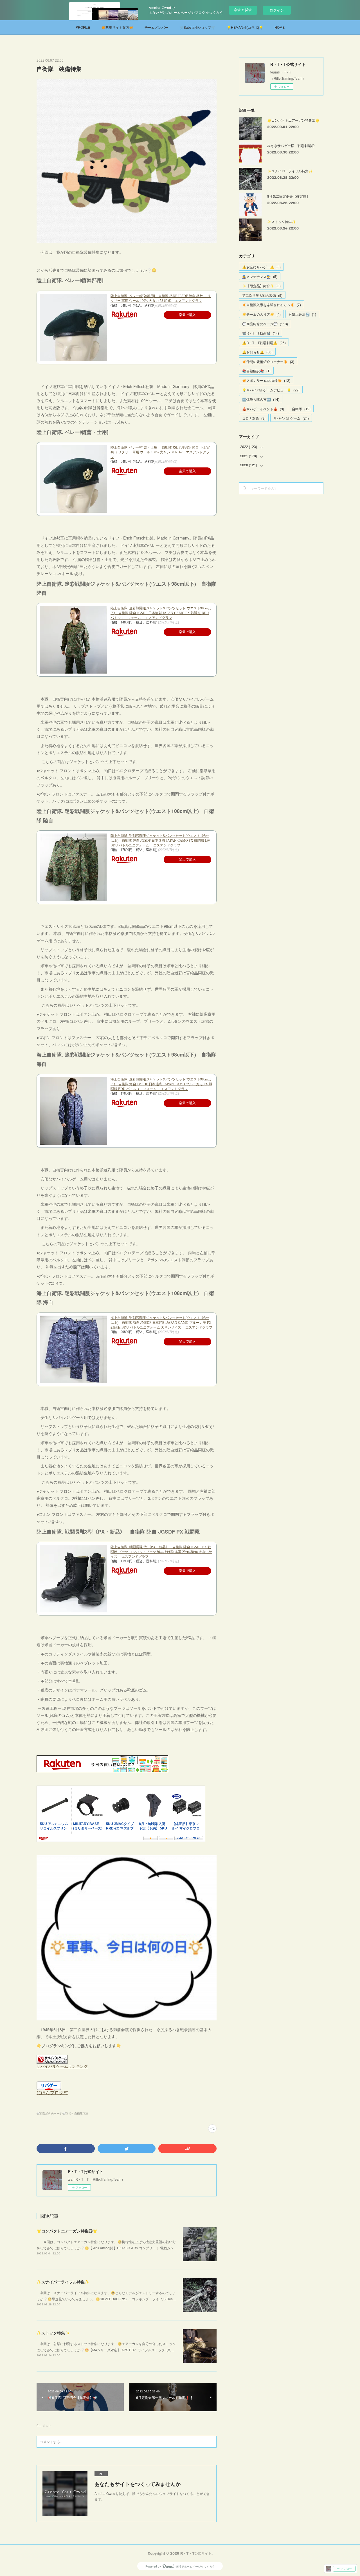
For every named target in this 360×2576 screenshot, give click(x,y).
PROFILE (83, 27)
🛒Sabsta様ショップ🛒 (197, 27)
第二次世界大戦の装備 (262, 295)
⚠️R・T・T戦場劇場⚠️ (264, 343)
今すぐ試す (243, 10)
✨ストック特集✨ (53, 2333)
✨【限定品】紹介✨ (261, 286)
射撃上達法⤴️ (302, 314)
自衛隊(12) (81, 2113)
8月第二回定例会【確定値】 (288, 196)
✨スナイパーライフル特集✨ (63, 2282)
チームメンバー (156, 27)
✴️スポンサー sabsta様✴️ (266, 380)
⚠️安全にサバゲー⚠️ (261, 267)
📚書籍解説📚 (256, 371)
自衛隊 (301, 409)
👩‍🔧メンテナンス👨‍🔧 (260, 276)
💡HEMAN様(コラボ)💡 (245, 27)
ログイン (277, 10)
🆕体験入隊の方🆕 (261, 399)
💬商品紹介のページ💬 (265, 324)
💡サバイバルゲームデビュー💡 (271, 390)
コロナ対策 (254, 418)
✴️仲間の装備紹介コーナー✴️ (268, 361)
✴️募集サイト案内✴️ (117, 27)
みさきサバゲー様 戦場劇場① (291, 145)
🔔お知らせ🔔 (257, 352)
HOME (280, 27)
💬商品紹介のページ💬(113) (55, 2113)
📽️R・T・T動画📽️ (261, 333)
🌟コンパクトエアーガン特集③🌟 (67, 2231)
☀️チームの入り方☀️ (261, 314)
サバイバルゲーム (291, 418)
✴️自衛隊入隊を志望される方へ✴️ (272, 305)
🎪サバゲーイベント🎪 (263, 409)
